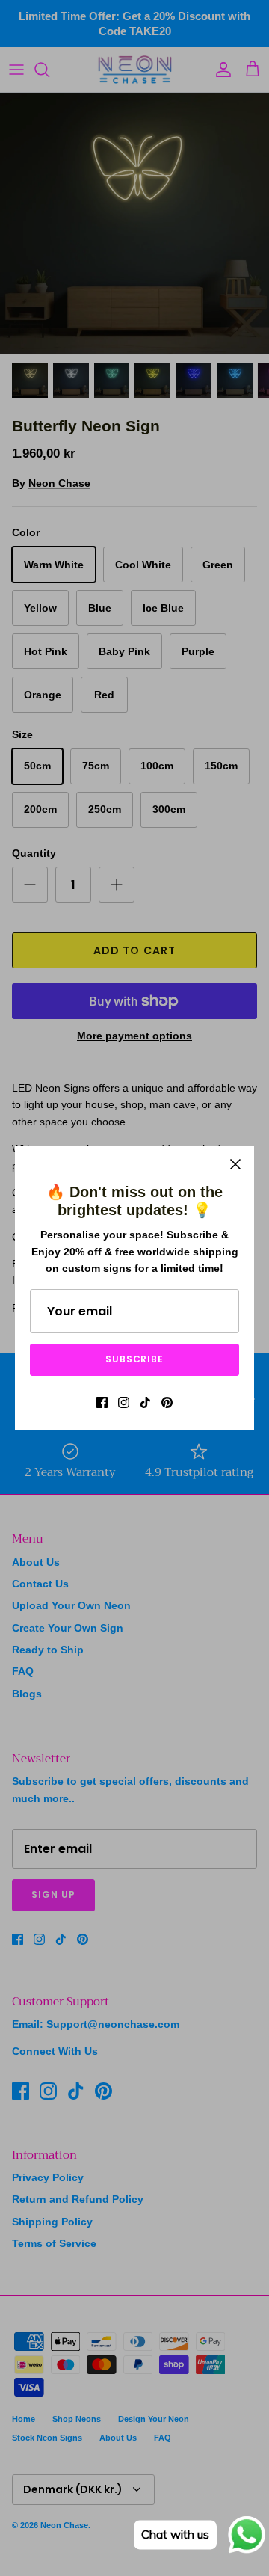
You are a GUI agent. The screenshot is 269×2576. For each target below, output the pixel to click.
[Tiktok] (145, 1402)
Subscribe (135, 1359)
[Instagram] (124, 1402)
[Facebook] (102, 1402)
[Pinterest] (167, 1402)
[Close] (235, 1164)
